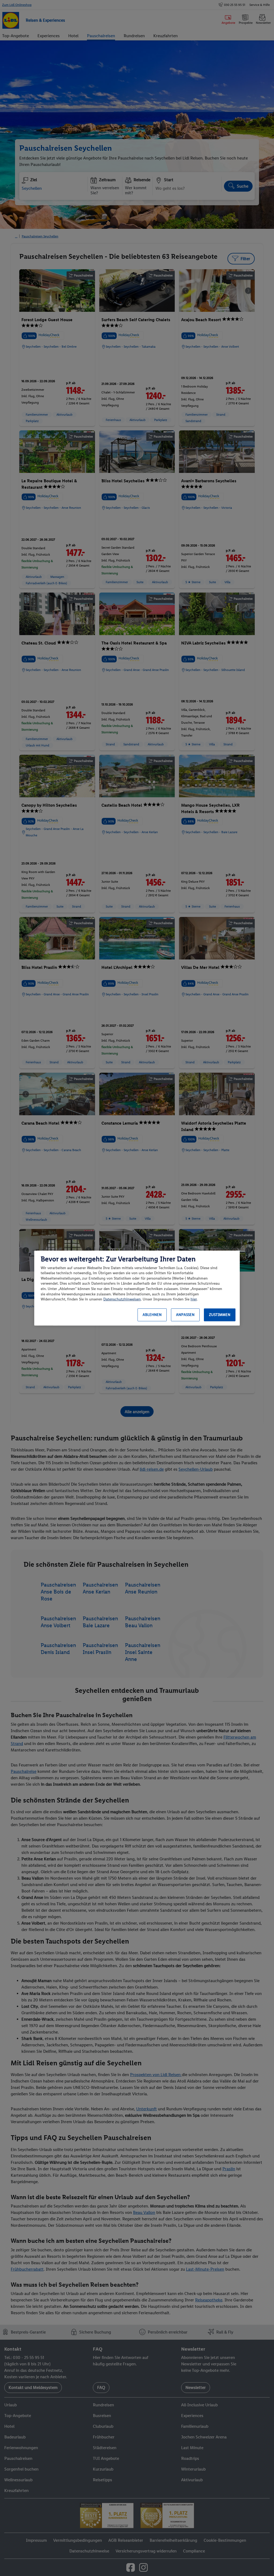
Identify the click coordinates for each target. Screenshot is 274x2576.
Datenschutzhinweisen (122, 1299)
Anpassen (185, 1315)
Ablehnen (152, 1315)
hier (194, 1299)
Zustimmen (220, 1315)
